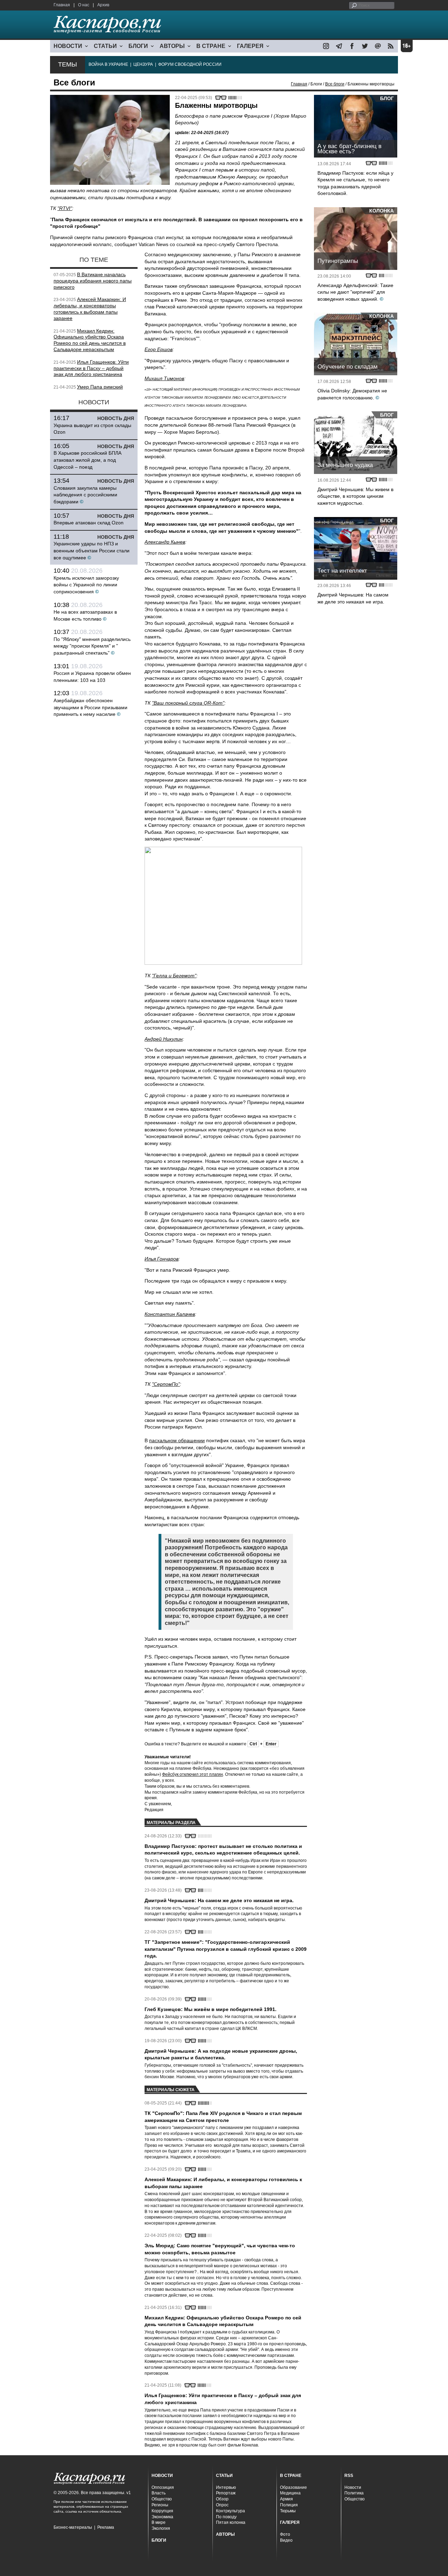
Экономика (162, 2517)
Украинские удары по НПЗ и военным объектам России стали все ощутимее (92, 550)
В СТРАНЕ (211, 46)
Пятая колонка (231, 2522)
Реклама (106, 2527)
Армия (286, 2499)
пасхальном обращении (177, 1440)
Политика (354, 2493)
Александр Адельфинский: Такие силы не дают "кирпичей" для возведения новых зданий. (355, 292)
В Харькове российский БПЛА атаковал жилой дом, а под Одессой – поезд (87, 460)
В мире (159, 2522)
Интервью (226, 2487)
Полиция (289, 2505)
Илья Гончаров (162, 1259)
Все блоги (335, 84)
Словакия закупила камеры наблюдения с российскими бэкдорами (85, 495)
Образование (293, 2487)
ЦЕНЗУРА (143, 64)
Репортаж (226, 2493)
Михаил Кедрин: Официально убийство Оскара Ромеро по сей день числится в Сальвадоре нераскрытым (90, 340)
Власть (159, 2493)
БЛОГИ (138, 46)
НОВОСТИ (68, 46)
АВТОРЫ (172, 46)
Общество (162, 2499)
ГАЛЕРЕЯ (250, 46)
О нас (84, 5)
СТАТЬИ (105, 46)
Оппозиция (163, 2487)
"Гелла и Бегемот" (174, 976)
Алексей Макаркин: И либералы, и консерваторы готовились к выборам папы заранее (90, 309)
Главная (62, 5)
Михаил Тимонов (164, 378)
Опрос (222, 2505)
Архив (103, 5)
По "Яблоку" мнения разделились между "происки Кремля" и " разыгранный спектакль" (92, 646)
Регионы (160, 2505)
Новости (353, 2487)
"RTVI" (65, 208)
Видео (286, 2540)
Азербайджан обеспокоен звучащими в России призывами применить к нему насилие (90, 707)
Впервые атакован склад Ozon (89, 523)
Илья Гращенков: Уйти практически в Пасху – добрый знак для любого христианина (91, 368)
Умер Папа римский (100, 387)
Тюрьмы (288, 2511)
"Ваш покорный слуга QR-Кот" (188, 703)
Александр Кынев (165, 542)
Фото (285, 2534)
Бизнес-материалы (73, 2527)
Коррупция (162, 2511)
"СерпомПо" (166, 1384)
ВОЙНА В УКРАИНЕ (108, 64)
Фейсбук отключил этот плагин (192, 1774)
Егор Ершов (159, 349)
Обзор (222, 2499)
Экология (161, 2528)
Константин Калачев (170, 1314)
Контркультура (230, 2511)
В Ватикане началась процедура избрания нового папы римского (93, 281)
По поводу (226, 2517)
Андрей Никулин (164, 1039)
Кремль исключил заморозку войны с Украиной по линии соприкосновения (86, 585)
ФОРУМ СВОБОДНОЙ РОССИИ (190, 64)
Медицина (290, 2493)
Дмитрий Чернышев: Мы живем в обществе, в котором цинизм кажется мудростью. (355, 496)
